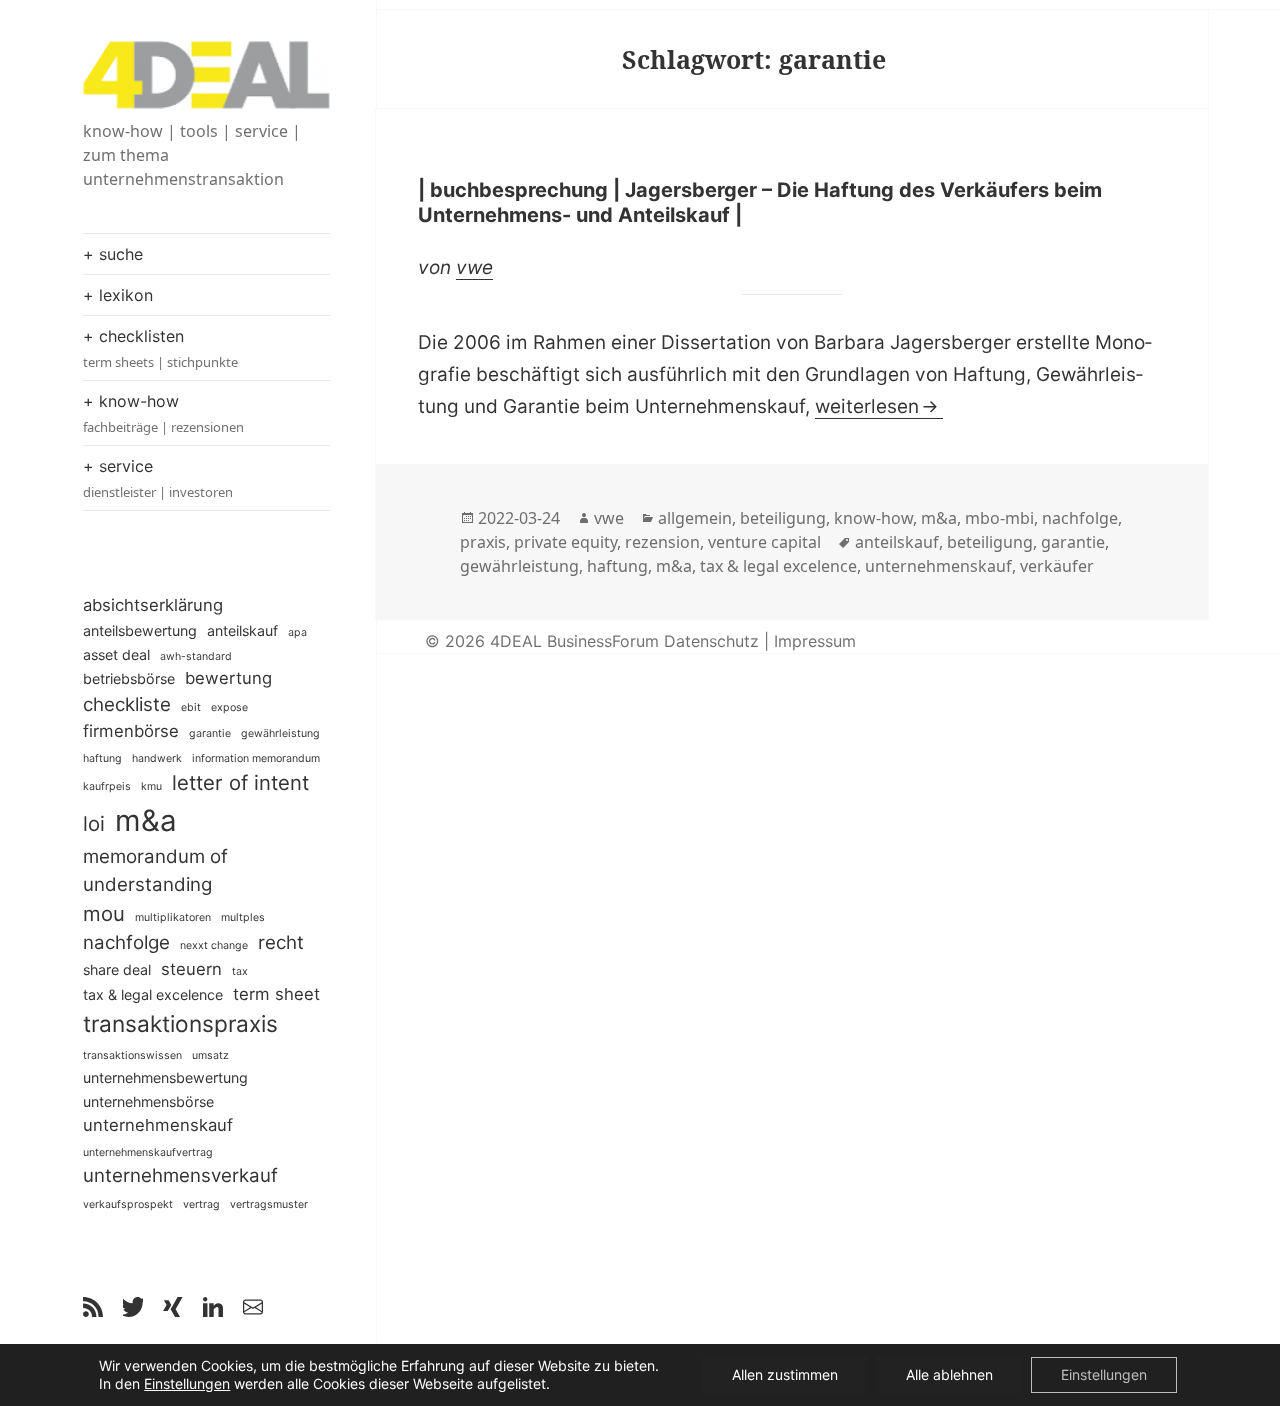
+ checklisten (160, 348)
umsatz (210, 1055)
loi (94, 823)
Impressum (815, 641)
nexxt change (214, 945)
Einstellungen (187, 1383)
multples (243, 917)
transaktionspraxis (180, 1023)
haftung (102, 758)
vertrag (201, 1204)
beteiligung (783, 518)
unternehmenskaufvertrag (148, 1152)
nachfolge (126, 942)
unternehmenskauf (158, 1125)
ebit (191, 707)
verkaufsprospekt (128, 1204)
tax (240, 971)
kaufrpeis (107, 786)
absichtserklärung (153, 605)
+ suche (113, 254)
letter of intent (240, 782)
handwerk (157, 758)
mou (104, 913)
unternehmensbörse (148, 1101)
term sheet (276, 994)
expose (229, 707)
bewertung (228, 678)
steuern (191, 969)
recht (281, 942)
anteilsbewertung (140, 630)
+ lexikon (118, 295)
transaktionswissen (132, 1055)
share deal (117, 969)
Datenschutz (711, 641)
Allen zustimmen (785, 1374)
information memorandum (256, 758)
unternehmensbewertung (165, 1077)
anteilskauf (242, 630)
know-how (873, 518)
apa (297, 632)
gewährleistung (280, 733)
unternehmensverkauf (180, 1175)
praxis (483, 542)
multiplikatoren (173, 917)
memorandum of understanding (155, 870)
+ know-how (163, 413)
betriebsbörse (129, 678)
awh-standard (196, 656)
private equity (565, 542)
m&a (146, 820)
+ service (158, 478)
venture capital (764, 542)
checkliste (127, 704)
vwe (474, 267)
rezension (662, 542)
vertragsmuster (269, 1204)
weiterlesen (879, 406)
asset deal (116, 654)
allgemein (695, 518)
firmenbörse (131, 731)
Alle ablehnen (949, 1374)
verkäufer (1057, 566)
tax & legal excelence (153, 994)
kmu (151, 786)
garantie (210, 733)
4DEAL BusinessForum (574, 641)
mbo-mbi (999, 518)
